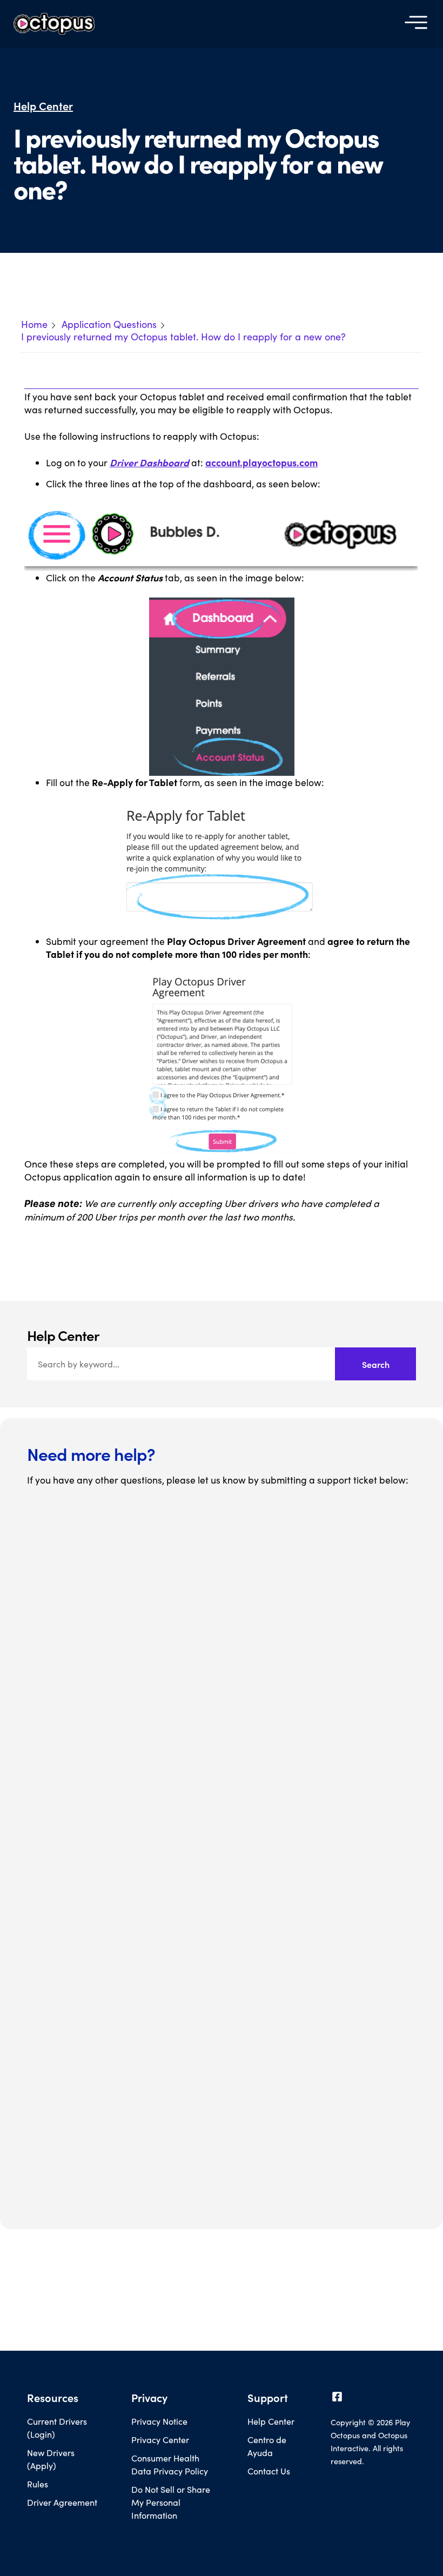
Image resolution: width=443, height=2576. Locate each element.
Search (376, 1364)
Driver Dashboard (149, 462)
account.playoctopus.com (261, 462)
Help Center (43, 106)
